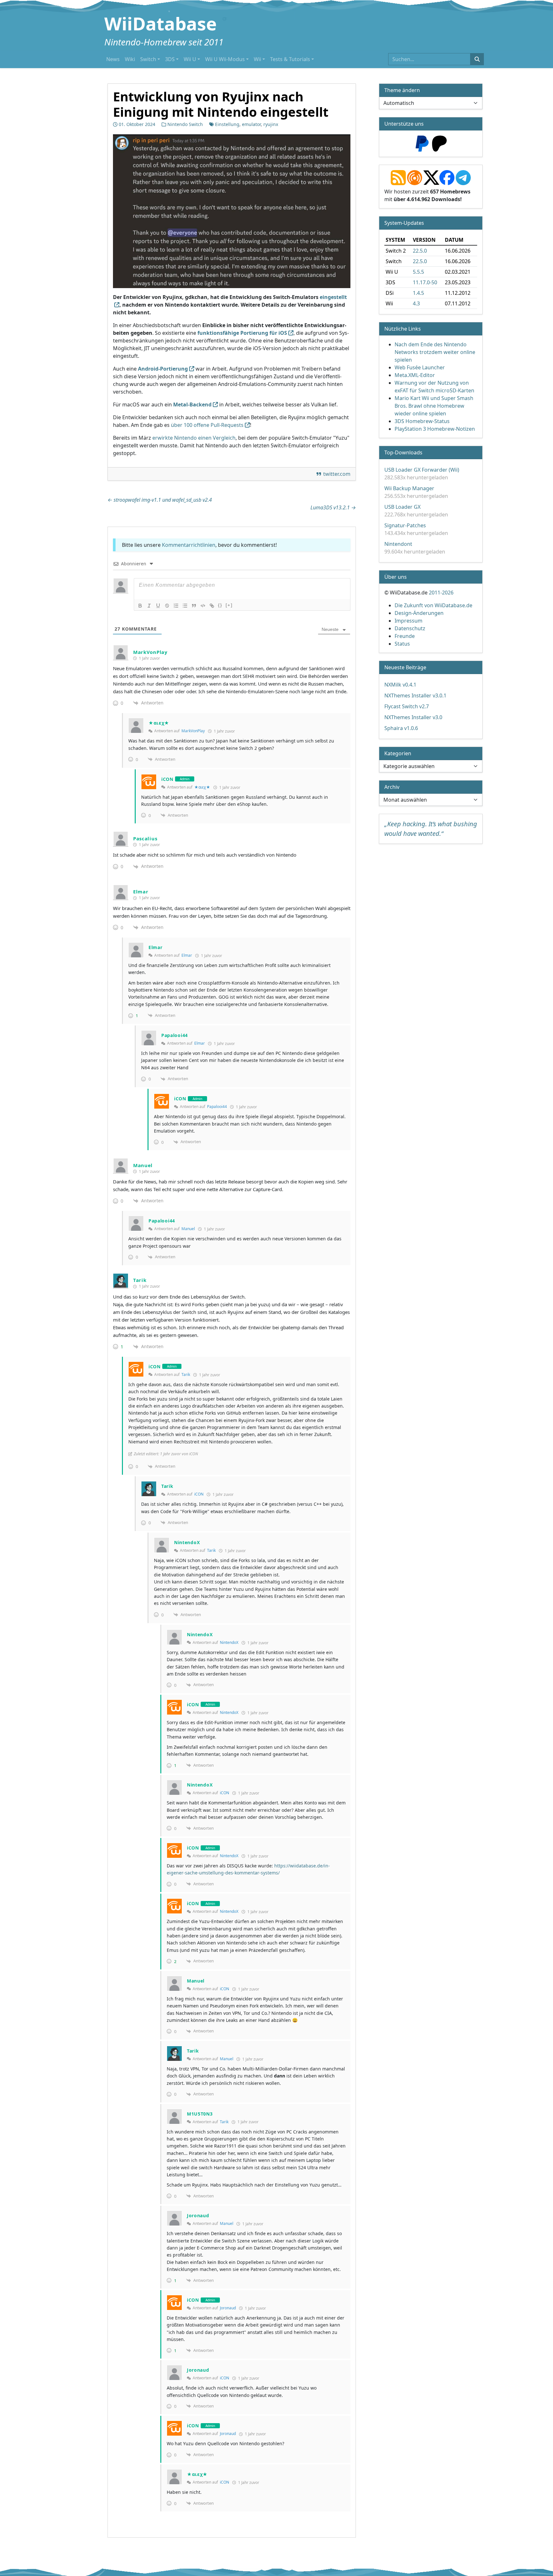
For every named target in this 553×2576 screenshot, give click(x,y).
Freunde (405, 636)
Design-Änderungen (419, 613)
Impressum (409, 621)
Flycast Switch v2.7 (407, 706)
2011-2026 (441, 593)
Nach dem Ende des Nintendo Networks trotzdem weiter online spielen (435, 352)
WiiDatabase (160, 23)
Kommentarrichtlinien (189, 545)
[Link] (212, 606)
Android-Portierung (163, 369)
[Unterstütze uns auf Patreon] (439, 143)
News (113, 59)
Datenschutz (410, 628)
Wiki (130, 59)
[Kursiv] (149, 606)
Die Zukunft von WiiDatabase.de (433, 605)
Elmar (187, 955)
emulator (251, 124)
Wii (257, 59)
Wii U (190, 59)
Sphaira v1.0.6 (401, 728)
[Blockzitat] (194, 606)
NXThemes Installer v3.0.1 (415, 695)
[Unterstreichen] (158, 606)
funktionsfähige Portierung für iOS (242, 333)
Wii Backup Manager (409, 488)
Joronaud (228, 2308)
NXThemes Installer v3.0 (413, 717)
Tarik (186, 1374)
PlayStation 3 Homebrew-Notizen (435, 429)
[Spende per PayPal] (422, 143)
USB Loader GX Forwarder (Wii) (422, 470)
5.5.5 (418, 272)
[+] (229, 605)
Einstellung (227, 124)
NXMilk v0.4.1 (400, 685)
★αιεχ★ (202, 787)
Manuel (188, 1229)
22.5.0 (420, 251)
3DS (170, 59)
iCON (199, 1494)
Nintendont (398, 544)
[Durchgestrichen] (167, 606)
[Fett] (140, 606)
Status (402, 644)
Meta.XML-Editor (415, 375)
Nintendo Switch (185, 124)
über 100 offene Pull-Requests (207, 425)
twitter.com (337, 474)
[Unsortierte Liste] (185, 606)
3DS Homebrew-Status (422, 421)
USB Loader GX (402, 507)
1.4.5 (418, 293)
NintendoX (229, 1642)
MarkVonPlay (193, 731)
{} (220, 605)
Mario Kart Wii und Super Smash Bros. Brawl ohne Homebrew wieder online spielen (434, 406)
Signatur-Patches (405, 525)
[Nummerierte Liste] (176, 606)
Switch (148, 59)
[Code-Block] (203, 606)
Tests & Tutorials (290, 59)
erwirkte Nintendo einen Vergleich (194, 438)
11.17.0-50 (425, 282)
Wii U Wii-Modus (225, 59)
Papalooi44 (217, 1107)
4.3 (416, 303)
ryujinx (271, 124)
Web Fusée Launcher (420, 367)
